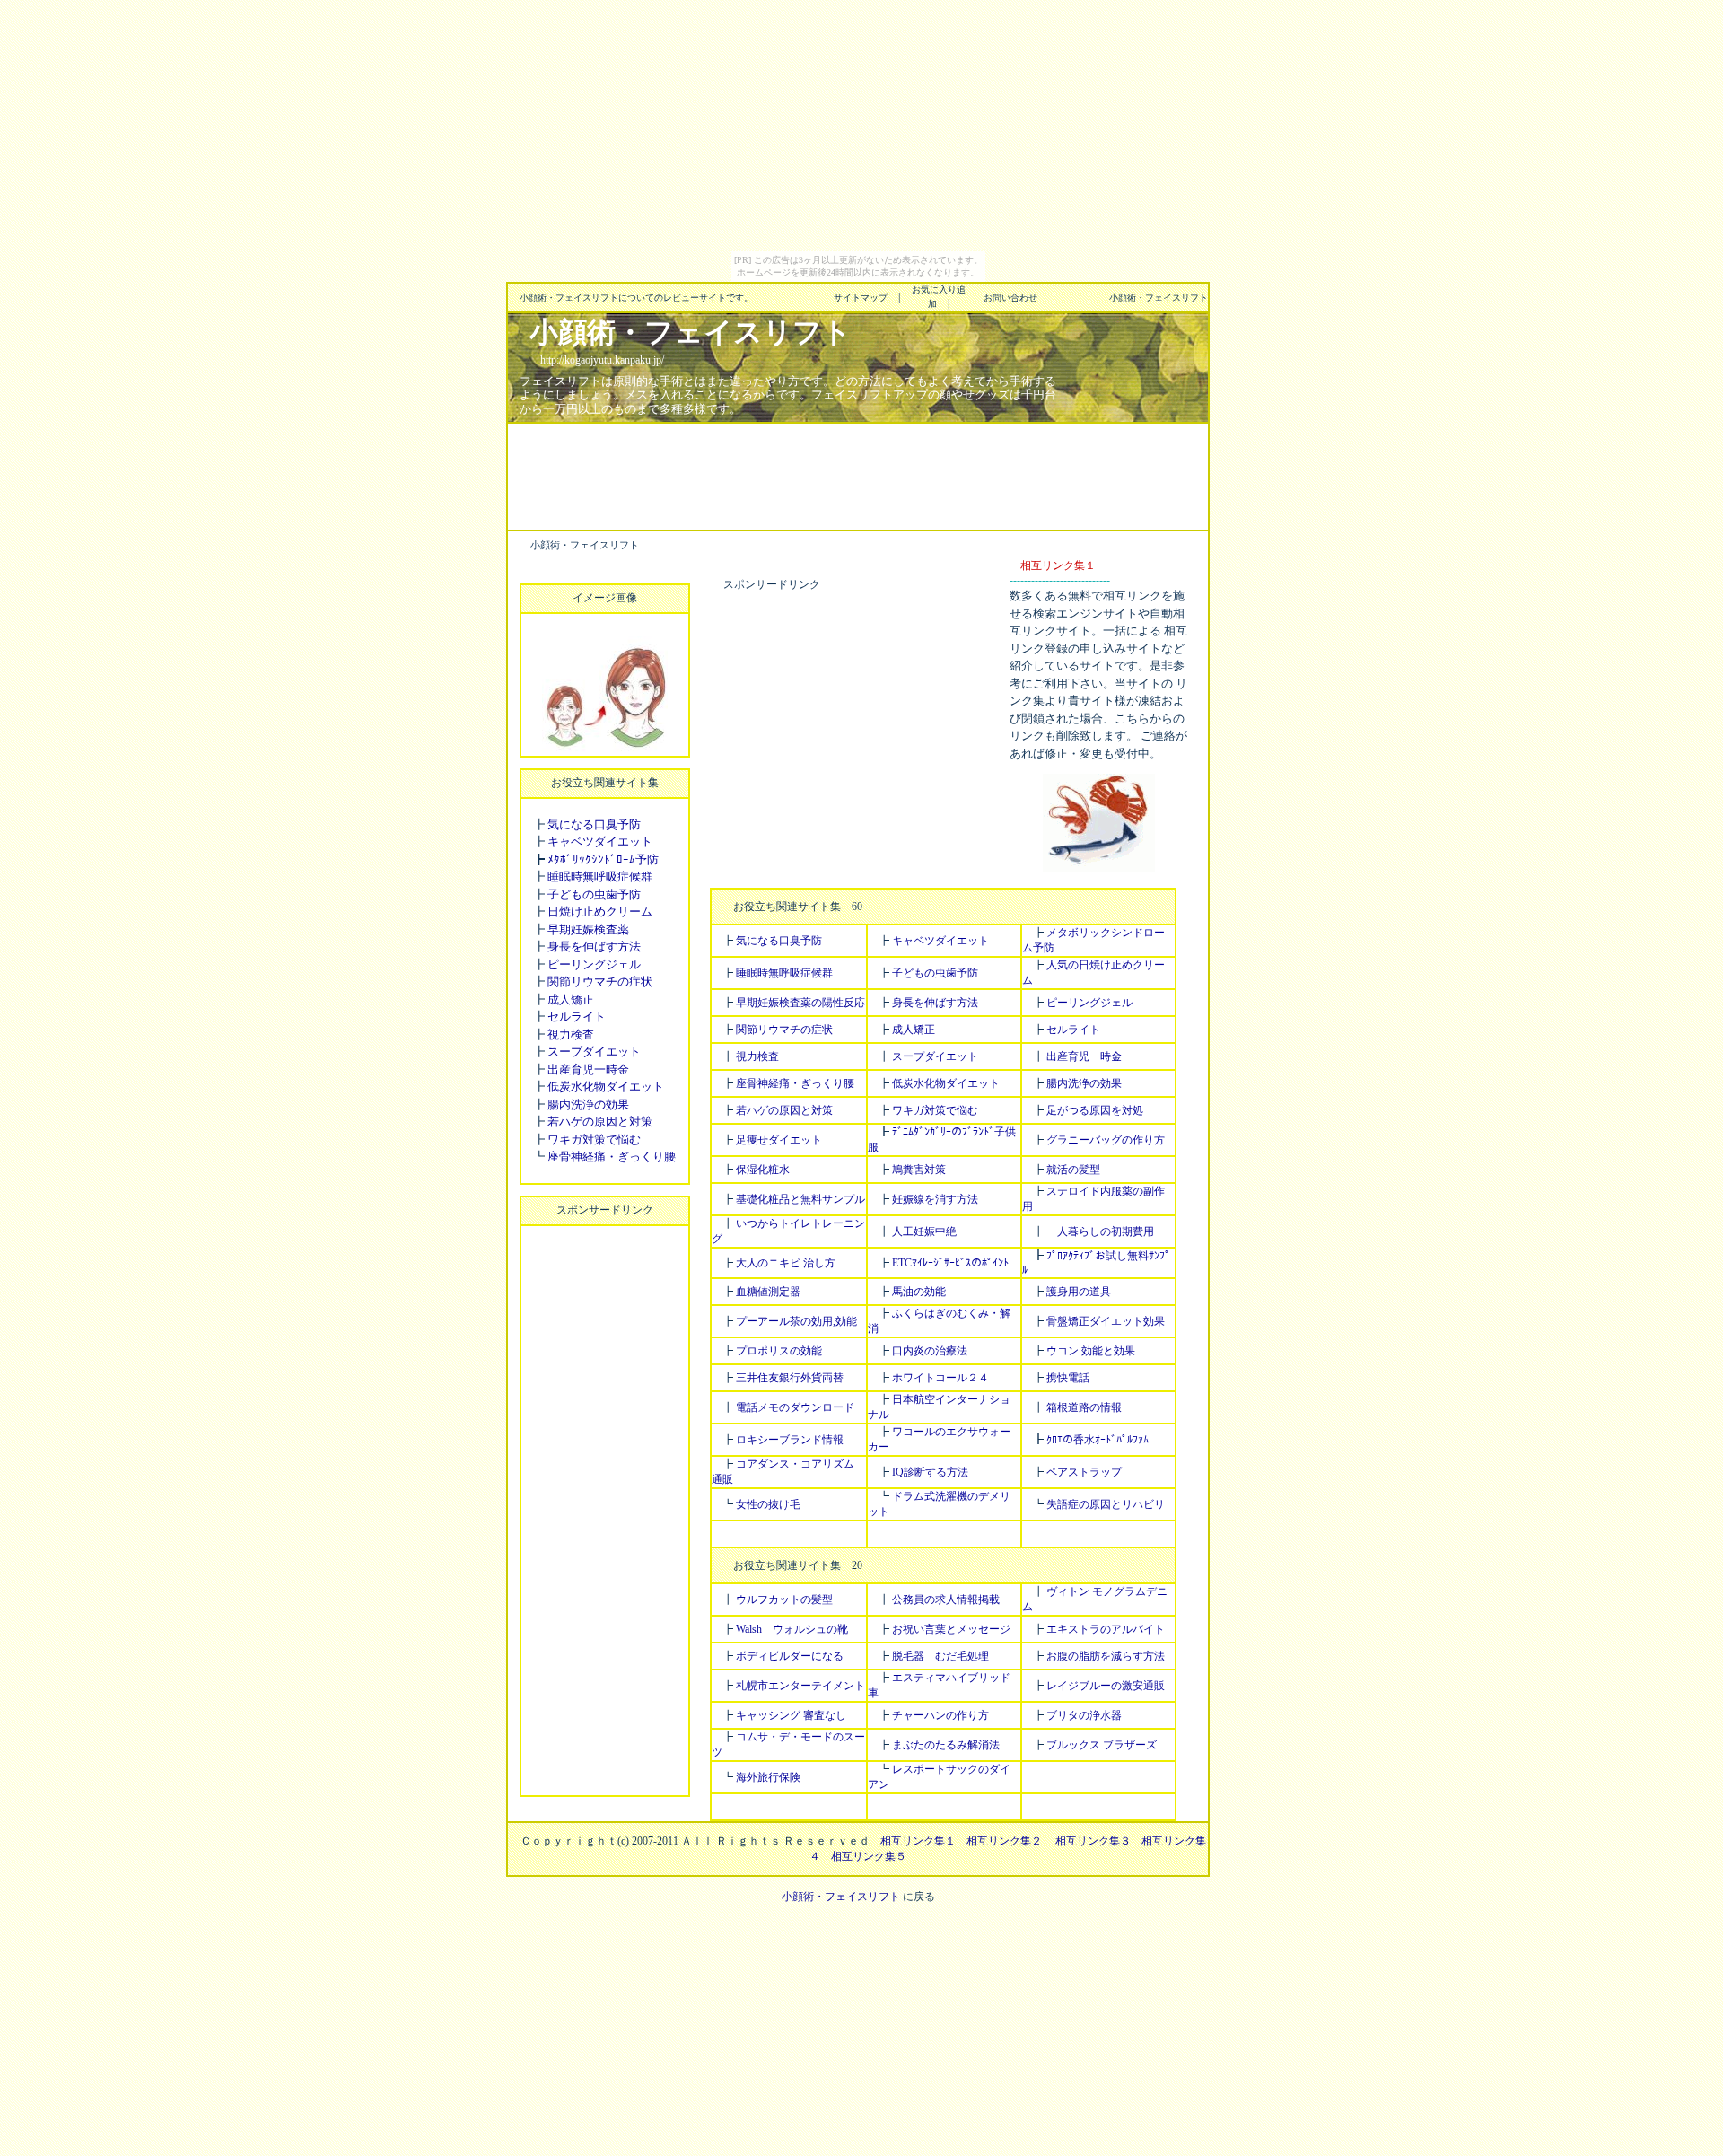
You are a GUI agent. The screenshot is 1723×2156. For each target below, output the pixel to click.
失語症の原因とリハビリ (1106, 1504)
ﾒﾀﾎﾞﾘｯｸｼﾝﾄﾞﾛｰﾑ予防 (603, 859)
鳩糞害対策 (919, 1170)
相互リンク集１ (918, 1841)
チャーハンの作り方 (940, 1715)
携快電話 (1068, 1378)
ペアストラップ (1084, 1472)
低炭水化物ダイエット (606, 1087)
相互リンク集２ (1004, 1841)
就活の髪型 (1073, 1170)
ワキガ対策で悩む (594, 1139)
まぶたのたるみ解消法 (946, 1745)
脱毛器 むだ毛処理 (940, 1656)
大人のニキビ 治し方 (786, 1263)
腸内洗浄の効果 (588, 1104)
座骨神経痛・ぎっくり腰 (612, 1157)
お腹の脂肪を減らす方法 (1106, 1656)
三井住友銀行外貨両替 (790, 1378)
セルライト (577, 1017)
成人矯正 (571, 999)
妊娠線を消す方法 (935, 1199)
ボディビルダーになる (790, 1656)
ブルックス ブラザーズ (1102, 1745)
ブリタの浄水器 (1084, 1715)
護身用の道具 (1079, 1292)
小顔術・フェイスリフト (841, 1897)
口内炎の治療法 (930, 1351)
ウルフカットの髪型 (784, 1599)
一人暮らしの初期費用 (1100, 1231)
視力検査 (571, 1034)
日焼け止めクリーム (600, 911)
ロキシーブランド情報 (790, 1440)
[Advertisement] (858, 475)
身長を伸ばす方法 (594, 947)
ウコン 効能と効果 (1091, 1351)
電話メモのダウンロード (795, 1407)
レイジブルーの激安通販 (1106, 1686)
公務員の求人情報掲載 (946, 1599)
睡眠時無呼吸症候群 (600, 876)
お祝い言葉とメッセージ (951, 1629)
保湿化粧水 (763, 1170)
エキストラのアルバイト (1106, 1629)
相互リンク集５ (869, 1856)
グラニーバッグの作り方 (1106, 1140)
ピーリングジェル (594, 964)
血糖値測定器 (768, 1292)
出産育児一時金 (588, 1069)
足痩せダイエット (779, 1140)
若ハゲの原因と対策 (600, 1122)
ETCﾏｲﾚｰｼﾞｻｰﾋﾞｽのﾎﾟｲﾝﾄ (950, 1263)
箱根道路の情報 (1084, 1407)
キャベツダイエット (600, 841)
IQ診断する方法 (930, 1472)
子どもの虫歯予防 (594, 894)
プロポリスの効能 (779, 1351)
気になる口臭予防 (594, 824)
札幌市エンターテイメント (800, 1686)
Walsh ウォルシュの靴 (792, 1629)
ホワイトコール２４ (940, 1378)
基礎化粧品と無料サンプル (800, 1199)
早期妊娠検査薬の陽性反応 (800, 1003)
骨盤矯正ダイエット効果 (1106, 1321)
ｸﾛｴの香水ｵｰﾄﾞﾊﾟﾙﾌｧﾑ (1098, 1440)
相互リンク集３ (1093, 1841)
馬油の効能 (919, 1292)
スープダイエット (594, 1052)
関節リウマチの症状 (600, 982)
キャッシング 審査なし (791, 1715)
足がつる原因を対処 (1095, 1110)
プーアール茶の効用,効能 (796, 1321)
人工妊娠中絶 (924, 1231)
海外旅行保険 (768, 1777)
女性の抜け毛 (768, 1504)
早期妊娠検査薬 (588, 929)
